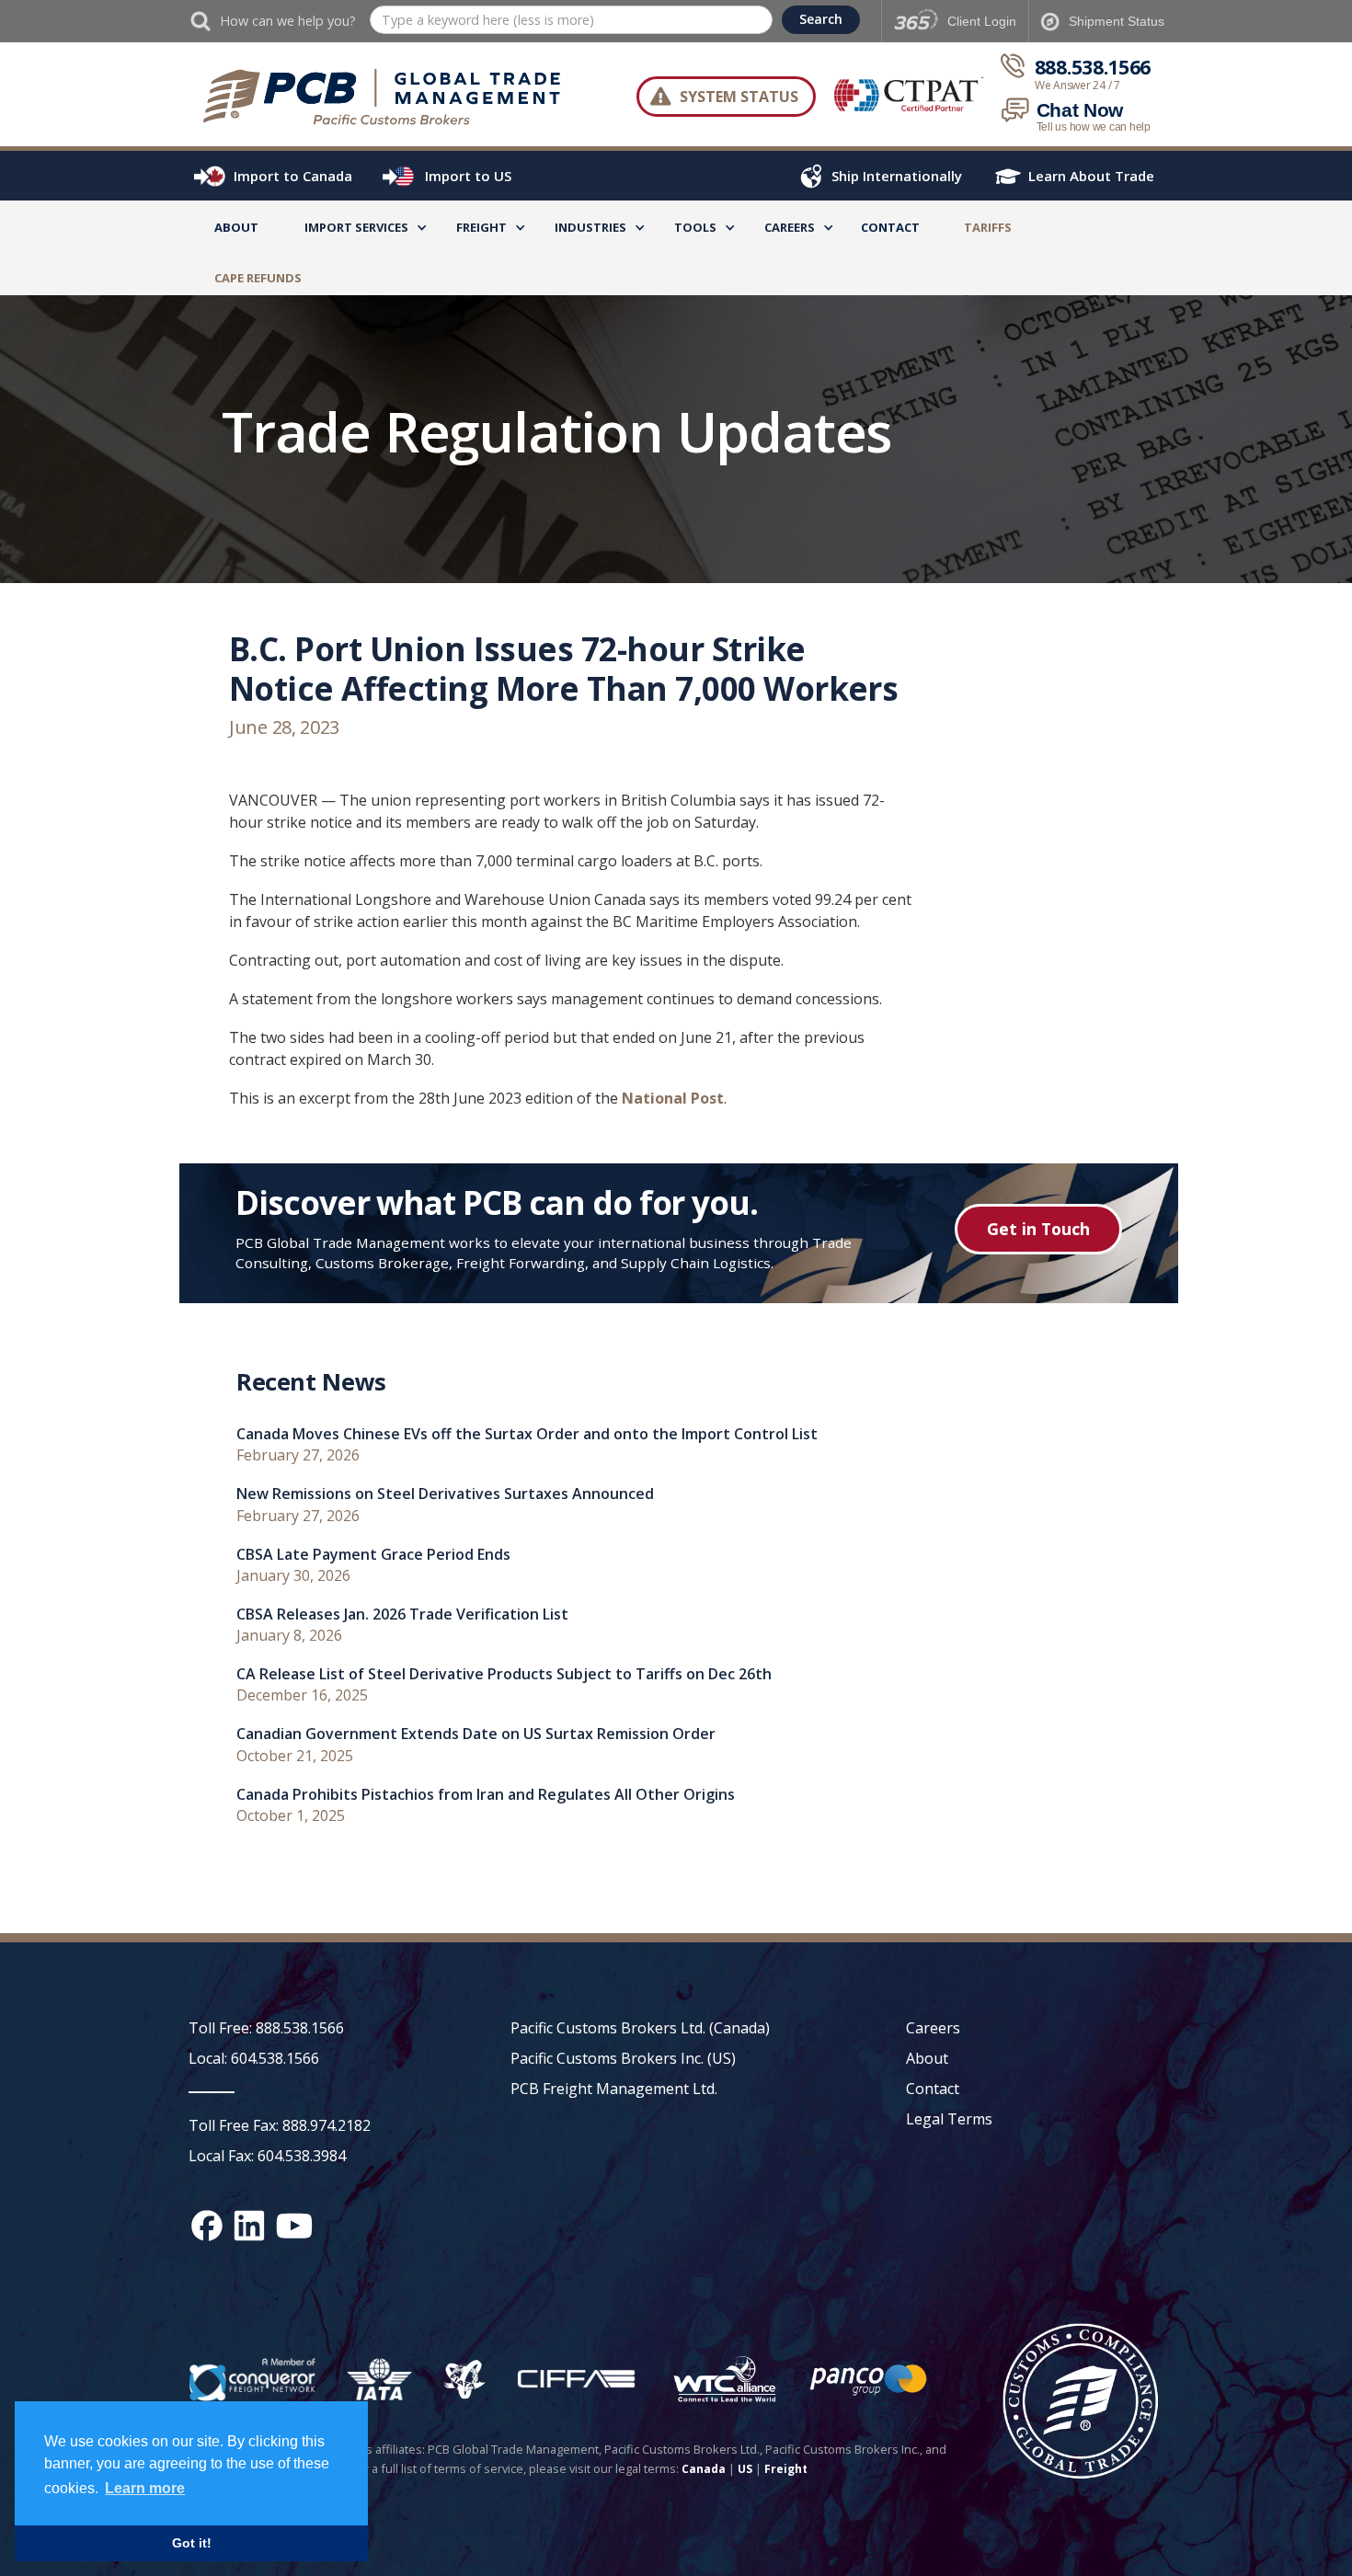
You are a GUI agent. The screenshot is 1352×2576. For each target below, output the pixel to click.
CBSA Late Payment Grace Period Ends (373, 1555)
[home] (390, 97)
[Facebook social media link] (207, 2226)
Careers (933, 2028)
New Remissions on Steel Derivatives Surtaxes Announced (445, 1494)
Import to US (468, 176)
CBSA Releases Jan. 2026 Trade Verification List (402, 1614)
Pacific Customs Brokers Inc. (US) (623, 2058)
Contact (890, 227)
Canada (704, 2469)
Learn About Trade (1091, 176)
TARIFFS (988, 227)
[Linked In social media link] (249, 2226)
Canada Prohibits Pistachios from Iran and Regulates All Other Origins (486, 1795)
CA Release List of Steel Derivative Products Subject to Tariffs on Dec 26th (504, 1674)
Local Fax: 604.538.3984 (267, 2156)
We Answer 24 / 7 (1077, 86)
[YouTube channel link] (294, 2226)
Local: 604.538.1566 (254, 2058)
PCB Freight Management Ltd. (614, 2089)
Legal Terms (949, 2119)
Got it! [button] (192, 2543)
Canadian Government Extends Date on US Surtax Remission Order (476, 1734)
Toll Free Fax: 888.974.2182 (280, 2125)
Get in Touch (1038, 1229)
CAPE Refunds (258, 278)
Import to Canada (293, 176)
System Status (739, 97)
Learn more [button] (145, 2488)
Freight (786, 2469)
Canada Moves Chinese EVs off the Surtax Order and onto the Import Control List (527, 1434)
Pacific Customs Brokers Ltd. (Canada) (640, 2028)
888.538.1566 (1093, 68)
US (745, 2469)
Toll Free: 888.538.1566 (266, 2028)
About (236, 227)
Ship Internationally (897, 176)
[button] (356, 230)
